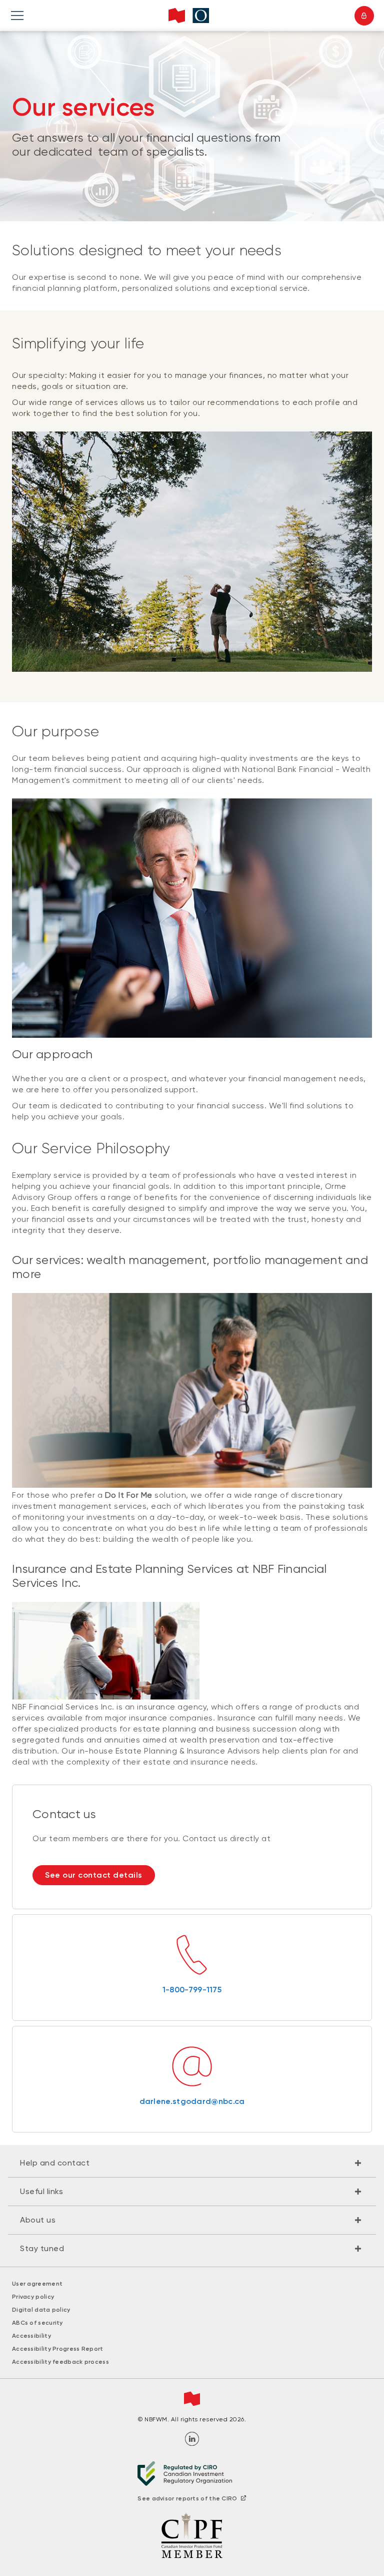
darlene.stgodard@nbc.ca (192, 2101)
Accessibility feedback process (60, 2362)
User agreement (37, 2284)
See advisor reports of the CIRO (187, 2498)
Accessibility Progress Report (58, 2349)
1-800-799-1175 (192, 1990)
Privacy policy (33, 2297)
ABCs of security (37, 2323)
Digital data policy (41, 2310)
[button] (192, 2163)
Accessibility (31, 2336)
